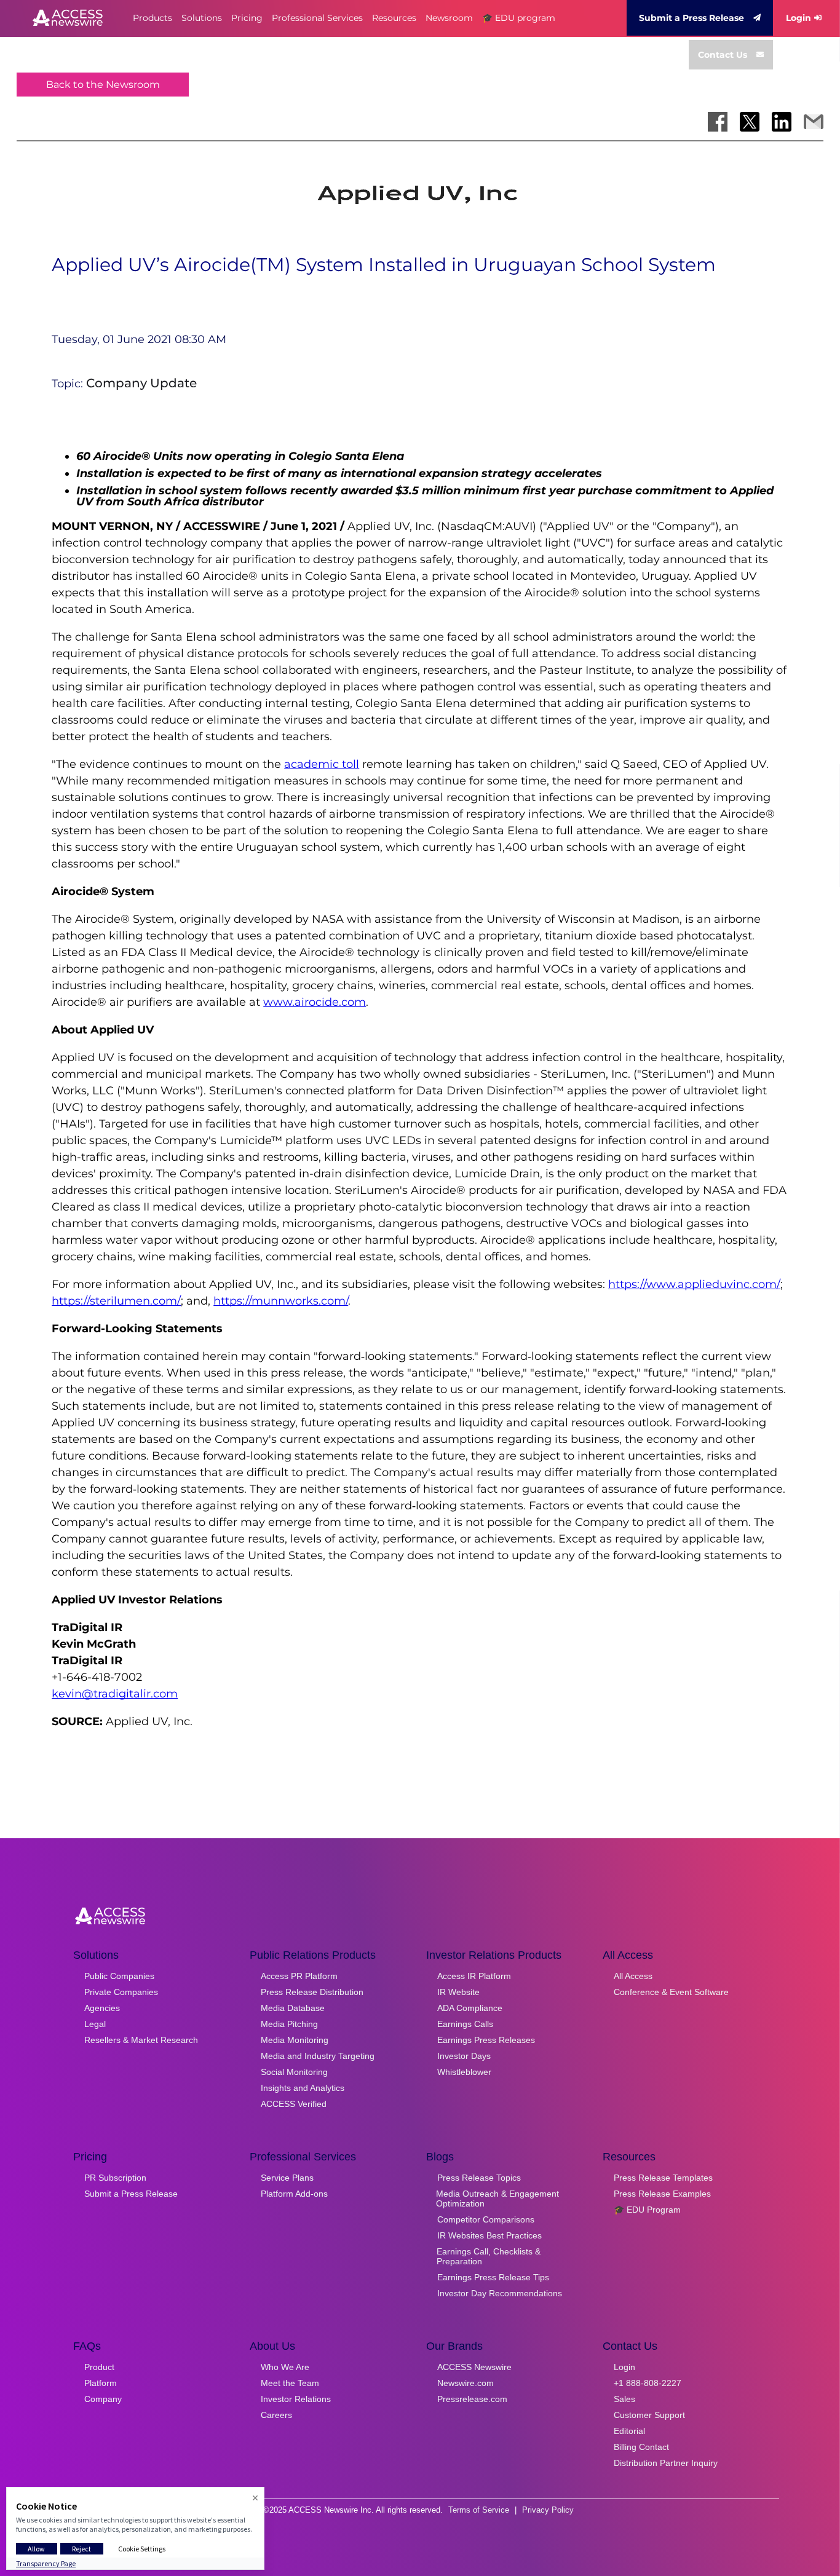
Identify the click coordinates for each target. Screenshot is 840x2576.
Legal (95, 2024)
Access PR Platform (299, 1976)
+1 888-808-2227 (648, 2383)
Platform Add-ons (294, 2194)
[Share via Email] (814, 122)
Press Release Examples (662, 2194)
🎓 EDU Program (647, 2210)
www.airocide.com (315, 1002)
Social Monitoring (294, 2072)
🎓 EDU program (519, 18)
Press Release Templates (663, 2178)
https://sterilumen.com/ (116, 1301)
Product (99, 2367)
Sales (624, 2399)
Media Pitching (289, 2024)
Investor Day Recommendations (500, 2293)
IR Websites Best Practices (489, 2235)
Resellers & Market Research (141, 2040)
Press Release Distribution (312, 1992)
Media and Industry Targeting (318, 2056)
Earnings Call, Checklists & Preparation (489, 2256)
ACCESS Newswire (474, 2367)
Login (798, 18)
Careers (276, 2415)
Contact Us (723, 55)
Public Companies (119, 1976)
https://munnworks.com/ (281, 1301)
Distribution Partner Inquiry (666, 2463)
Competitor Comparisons (486, 2219)
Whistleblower (464, 2072)
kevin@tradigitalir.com (115, 1694)
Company (103, 2399)
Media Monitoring (295, 2040)
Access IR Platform (474, 1976)
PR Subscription (115, 2178)
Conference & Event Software (671, 1992)
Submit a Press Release (691, 18)
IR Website (458, 1992)
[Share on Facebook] (718, 122)
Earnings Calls (465, 2024)
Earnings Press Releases (486, 2040)
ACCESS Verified (294, 2104)
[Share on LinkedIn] (782, 122)
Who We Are (285, 2367)
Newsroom (449, 18)
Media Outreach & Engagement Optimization (497, 2199)
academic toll (322, 764)
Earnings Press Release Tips (493, 2277)
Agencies (102, 2008)
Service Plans (287, 2178)
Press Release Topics (479, 2178)
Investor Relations (296, 2399)
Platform (101, 2383)
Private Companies (121, 1992)
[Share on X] (750, 122)
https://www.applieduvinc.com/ (694, 1284)
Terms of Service (479, 2510)
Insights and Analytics (303, 2088)
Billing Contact (641, 2447)
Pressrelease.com (472, 2399)
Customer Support (649, 2415)
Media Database (293, 2008)
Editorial (629, 2431)
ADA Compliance (470, 2008)
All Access (633, 1976)
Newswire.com (466, 2383)
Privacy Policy (548, 2510)
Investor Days (464, 2056)
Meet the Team (290, 2383)
